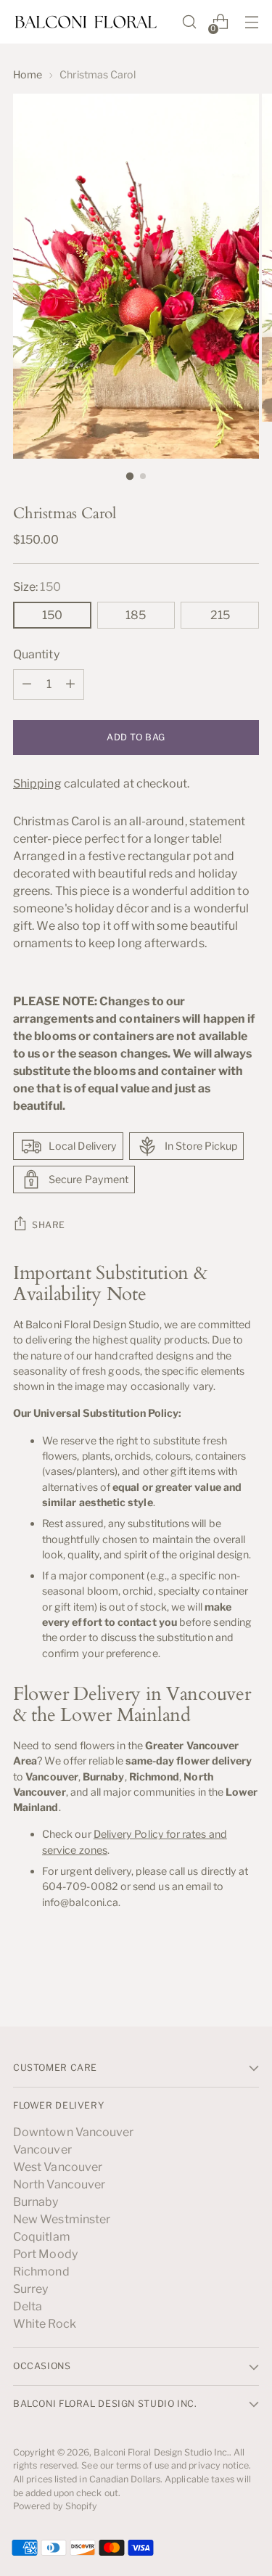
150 (52, 615)
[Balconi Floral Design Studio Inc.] (86, 22)
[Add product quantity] (70, 684)
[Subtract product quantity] (27, 684)
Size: (37, 587)
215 (220, 615)
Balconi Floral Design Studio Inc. (161, 2452)
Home (28, 74)
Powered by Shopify (55, 2506)
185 (136, 615)
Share (49, 1225)
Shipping (37, 784)
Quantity (36, 654)
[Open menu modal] (251, 22)
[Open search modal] (189, 22)
